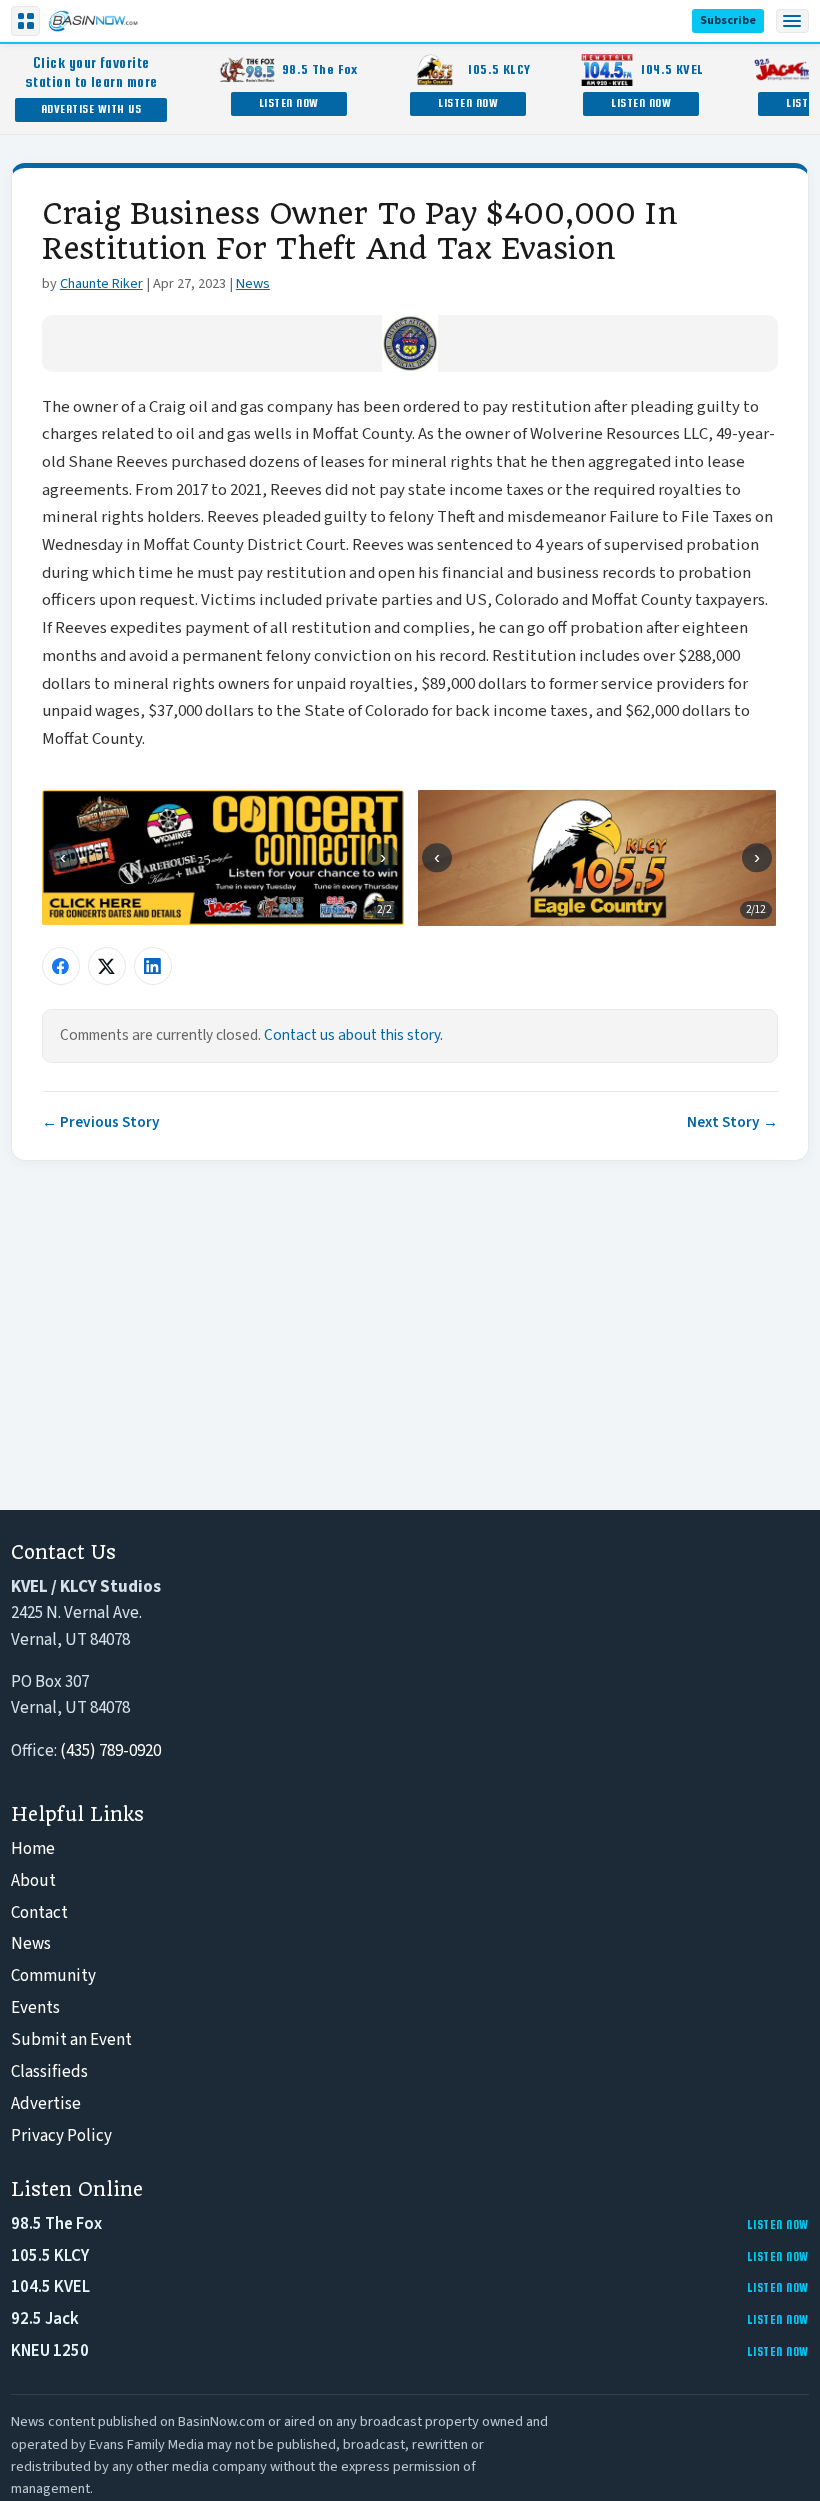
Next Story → (732, 1122)
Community (53, 1976)
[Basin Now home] (93, 21)
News (253, 283)
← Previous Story (101, 1122)
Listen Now (289, 102)
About (33, 1881)
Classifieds (49, 2072)
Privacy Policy (61, 2136)
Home (33, 1849)
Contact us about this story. (353, 1035)
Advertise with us (91, 108)
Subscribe (728, 20)
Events (35, 2008)
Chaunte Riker (101, 283)
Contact (39, 1913)
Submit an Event (71, 2040)
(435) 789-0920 (110, 1751)
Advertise (46, 2104)
